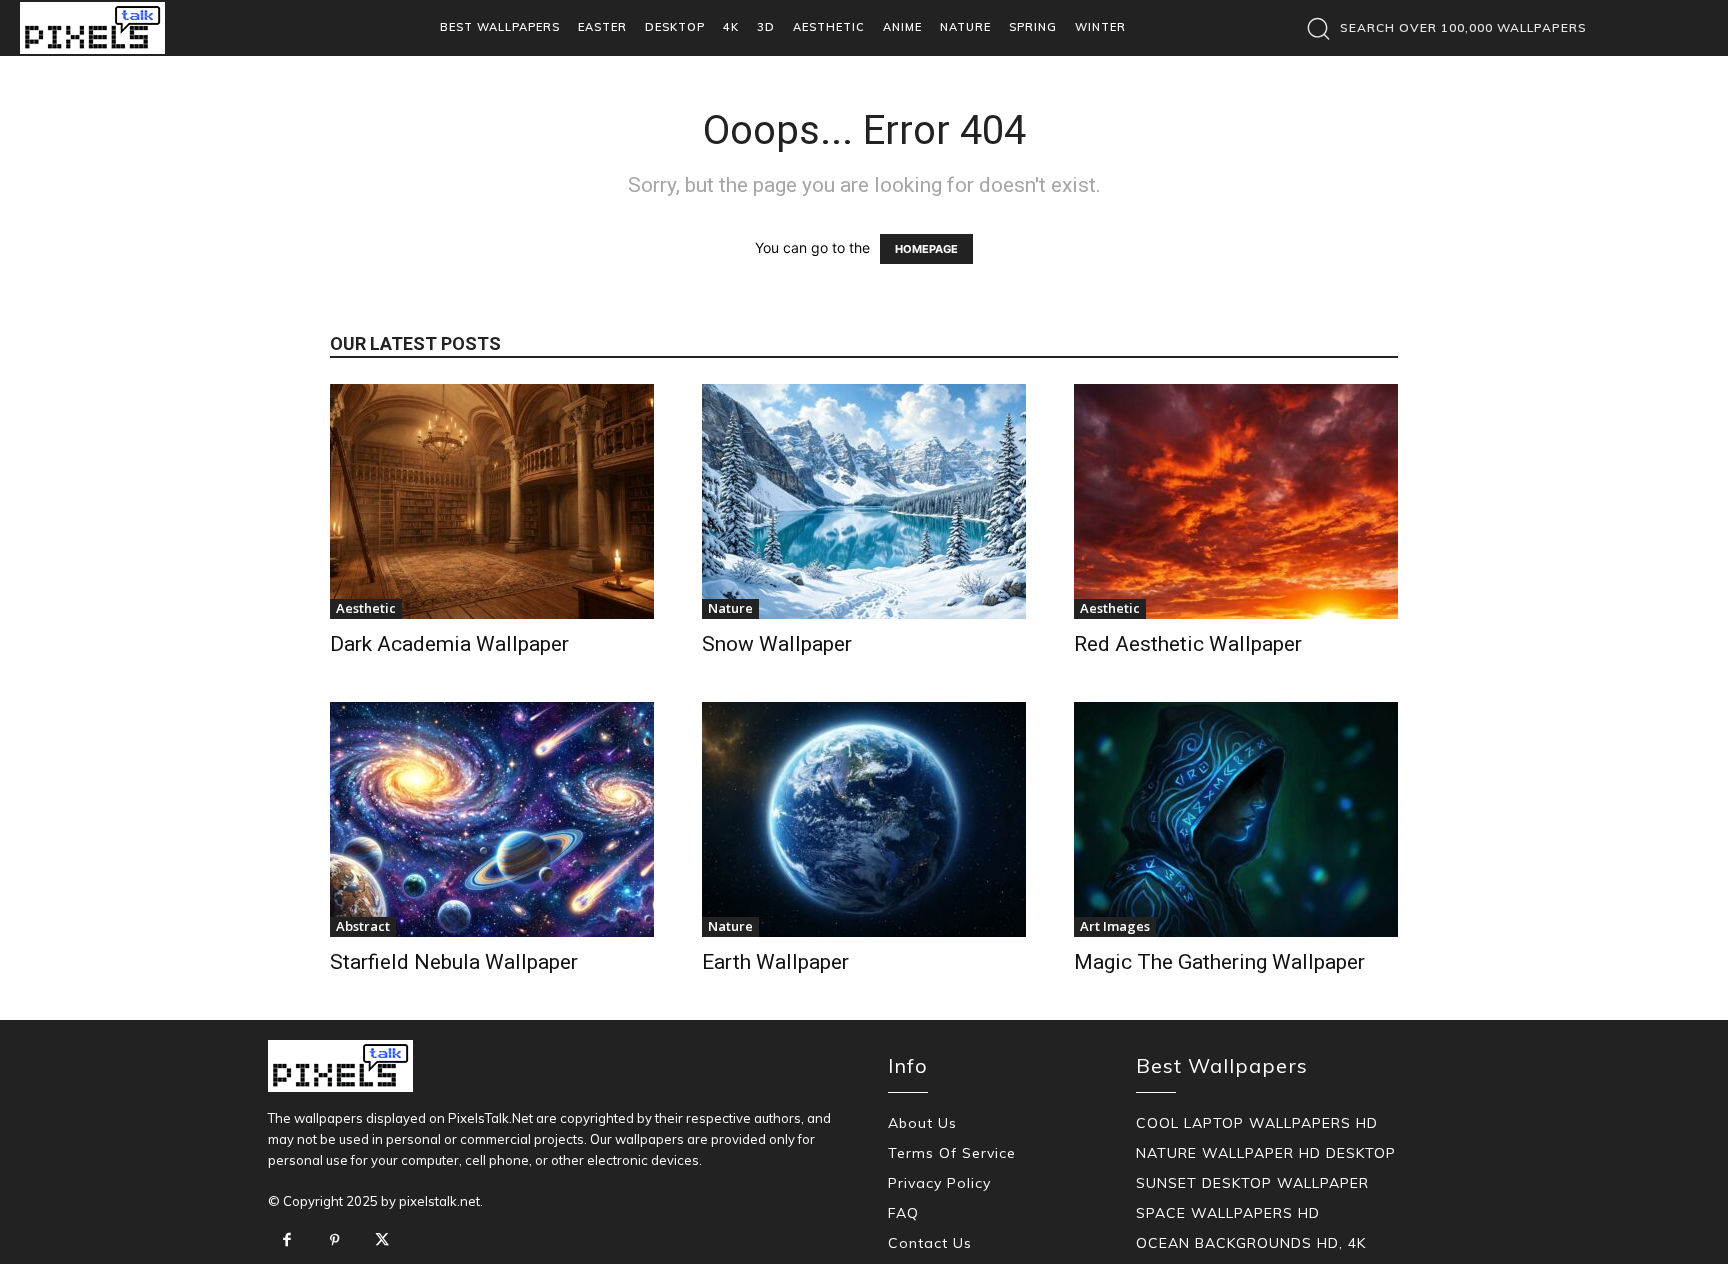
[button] (1441, 28)
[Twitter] (382, 1241)
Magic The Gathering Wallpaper (1219, 962)
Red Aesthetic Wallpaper (1188, 644)
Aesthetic (366, 608)
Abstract (363, 926)
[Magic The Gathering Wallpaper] (1236, 819)
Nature (730, 608)
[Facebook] (287, 1241)
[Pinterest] (335, 1241)
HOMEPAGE (926, 249)
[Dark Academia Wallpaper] (492, 501)
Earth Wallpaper (775, 962)
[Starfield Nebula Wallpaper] (492, 819)
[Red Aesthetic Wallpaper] (1236, 501)
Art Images (1115, 926)
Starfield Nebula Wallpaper (454, 962)
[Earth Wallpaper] (864, 819)
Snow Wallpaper (777, 644)
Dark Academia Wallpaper (449, 644)
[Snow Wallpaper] (864, 501)
